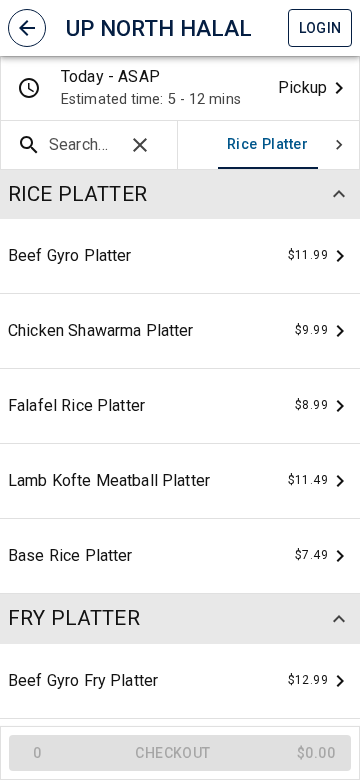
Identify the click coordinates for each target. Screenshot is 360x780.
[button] (27, 28)
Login (320, 28)
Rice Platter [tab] (267, 144)
